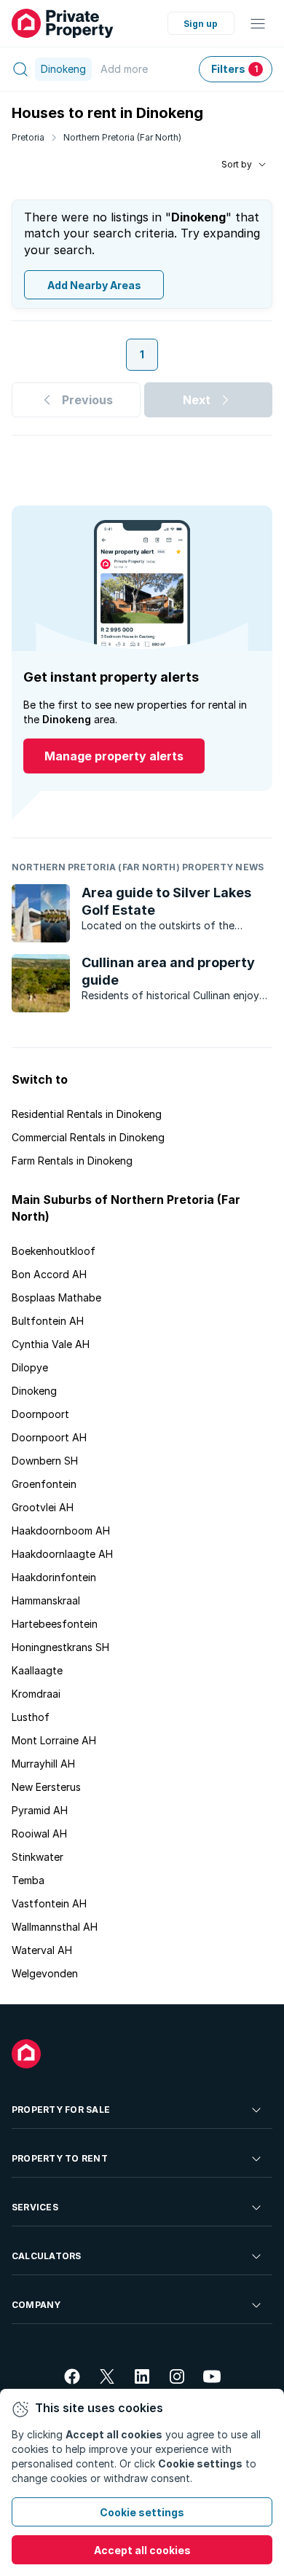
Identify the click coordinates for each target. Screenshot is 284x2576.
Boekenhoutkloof (54, 1251)
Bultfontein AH (48, 1321)
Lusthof (31, 1717)
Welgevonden (45, 1973)
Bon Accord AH (49, 1274)
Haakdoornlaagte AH (62, 1554)
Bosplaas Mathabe (56, 1297)
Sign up (201, 24)
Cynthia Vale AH (51, 1344)
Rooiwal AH (39, 1833)
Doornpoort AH (49, 1437)
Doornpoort (40, 1414)
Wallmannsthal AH (55, 1927)
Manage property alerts (114, 756)
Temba (28, 1880)
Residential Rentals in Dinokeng (87, 1114)
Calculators (47, 2256)
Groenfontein (44, 1484)
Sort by (237, 164)
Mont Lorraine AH (54, 1740)
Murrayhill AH (43, 1764)
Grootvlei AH (43, 1507)
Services (35, 2207)
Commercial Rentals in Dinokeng (88, 1137)
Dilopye (30, 1367)
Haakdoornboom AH (61, 1531)
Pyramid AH (40, 1810)
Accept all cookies (142, 2550)
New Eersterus (46, 1787)
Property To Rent (60, 2158)
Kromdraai (36, 1694)
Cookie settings (142, 2512)
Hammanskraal (46, 1600)
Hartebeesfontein (55, 1624)
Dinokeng (34, 1391)
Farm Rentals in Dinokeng (72, 1161)
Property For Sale (61, 2110)
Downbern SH (45, 1461)
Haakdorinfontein (54, 1577)
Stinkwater (38, 1857)
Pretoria (28, 137)
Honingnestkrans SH (60, 1647)
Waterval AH (42, 1950)
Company (36, 2305)
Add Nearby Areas (94, 285)
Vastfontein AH (49, 1903)
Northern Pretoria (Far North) (122, 137)
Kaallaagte (37, 1670)
